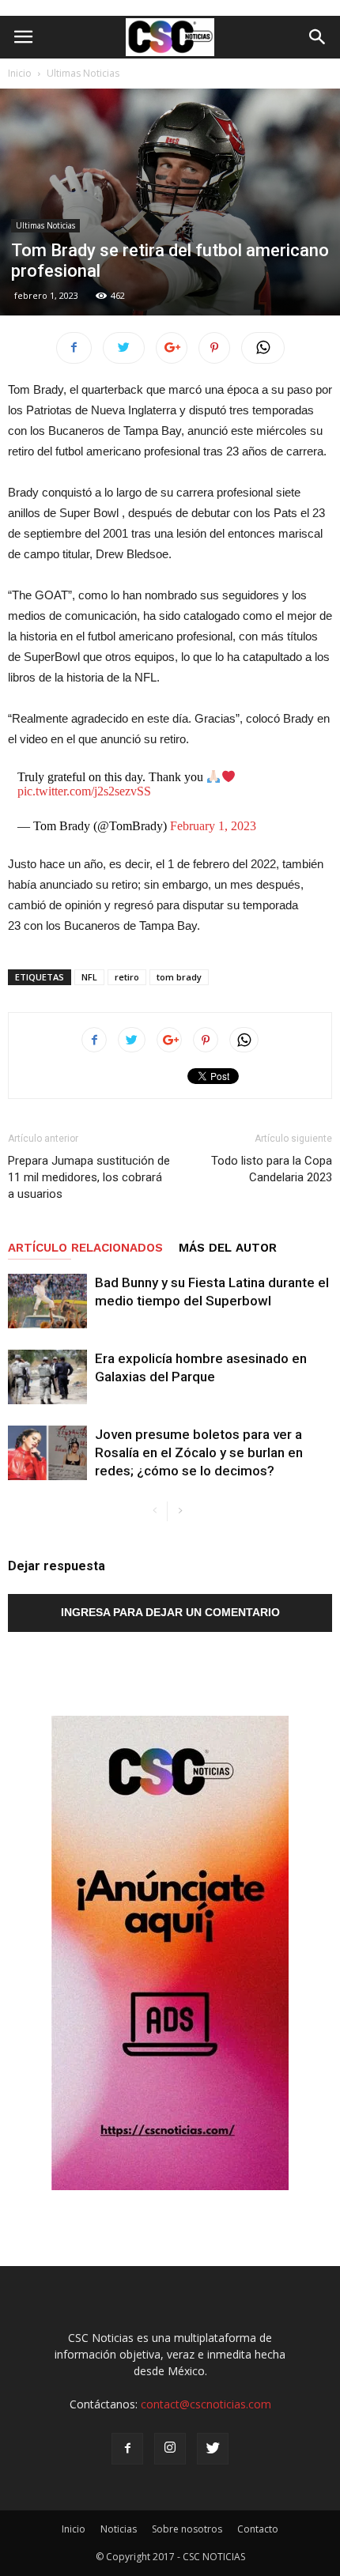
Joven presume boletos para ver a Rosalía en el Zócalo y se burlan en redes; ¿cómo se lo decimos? (199, 1452)
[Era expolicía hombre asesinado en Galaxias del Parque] (47, 1377)
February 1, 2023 (213, 826)
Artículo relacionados (85, 1248)
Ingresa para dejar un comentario (170, 1612)
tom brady (179, 977)
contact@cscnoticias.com (206, 2404)
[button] (318, 37)
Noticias (119, 2529)
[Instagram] (170, 2449)
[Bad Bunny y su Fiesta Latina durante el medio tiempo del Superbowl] (47, 1301)
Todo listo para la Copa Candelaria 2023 (272, 1169)
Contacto (258, 2529)
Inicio (20, 73)
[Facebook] (127, 2449)
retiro (127, 977)
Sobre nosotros (187, 2529)
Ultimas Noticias (83, 73)
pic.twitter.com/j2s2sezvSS (84, 791)
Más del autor (228, 1248)
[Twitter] (213, 2449)
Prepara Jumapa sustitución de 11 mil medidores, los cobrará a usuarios (89, 1177)
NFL (89, 977)
